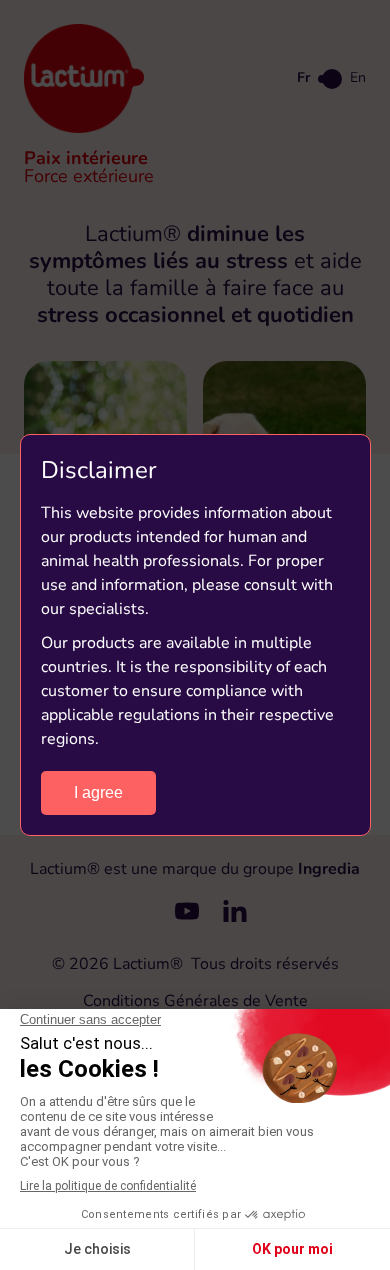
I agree (98, 792)
